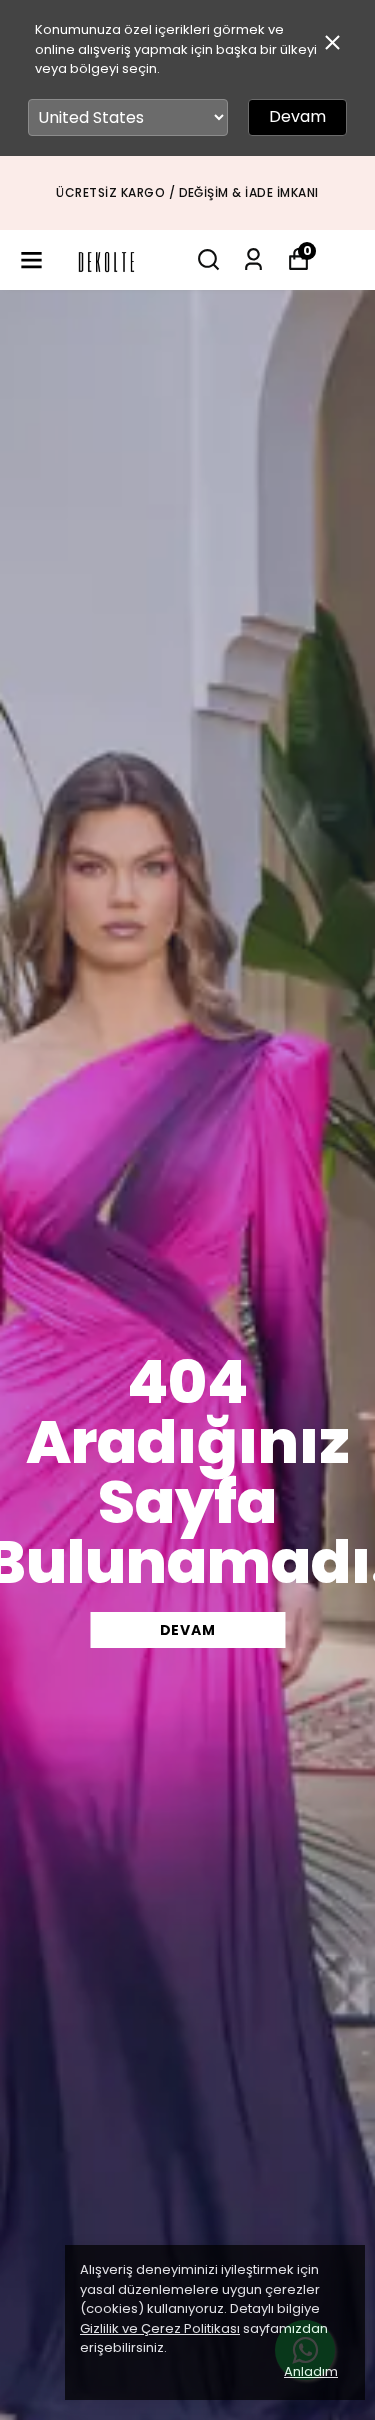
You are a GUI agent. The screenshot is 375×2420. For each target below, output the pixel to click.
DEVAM (188, 1630)
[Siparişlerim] (253, 259)
